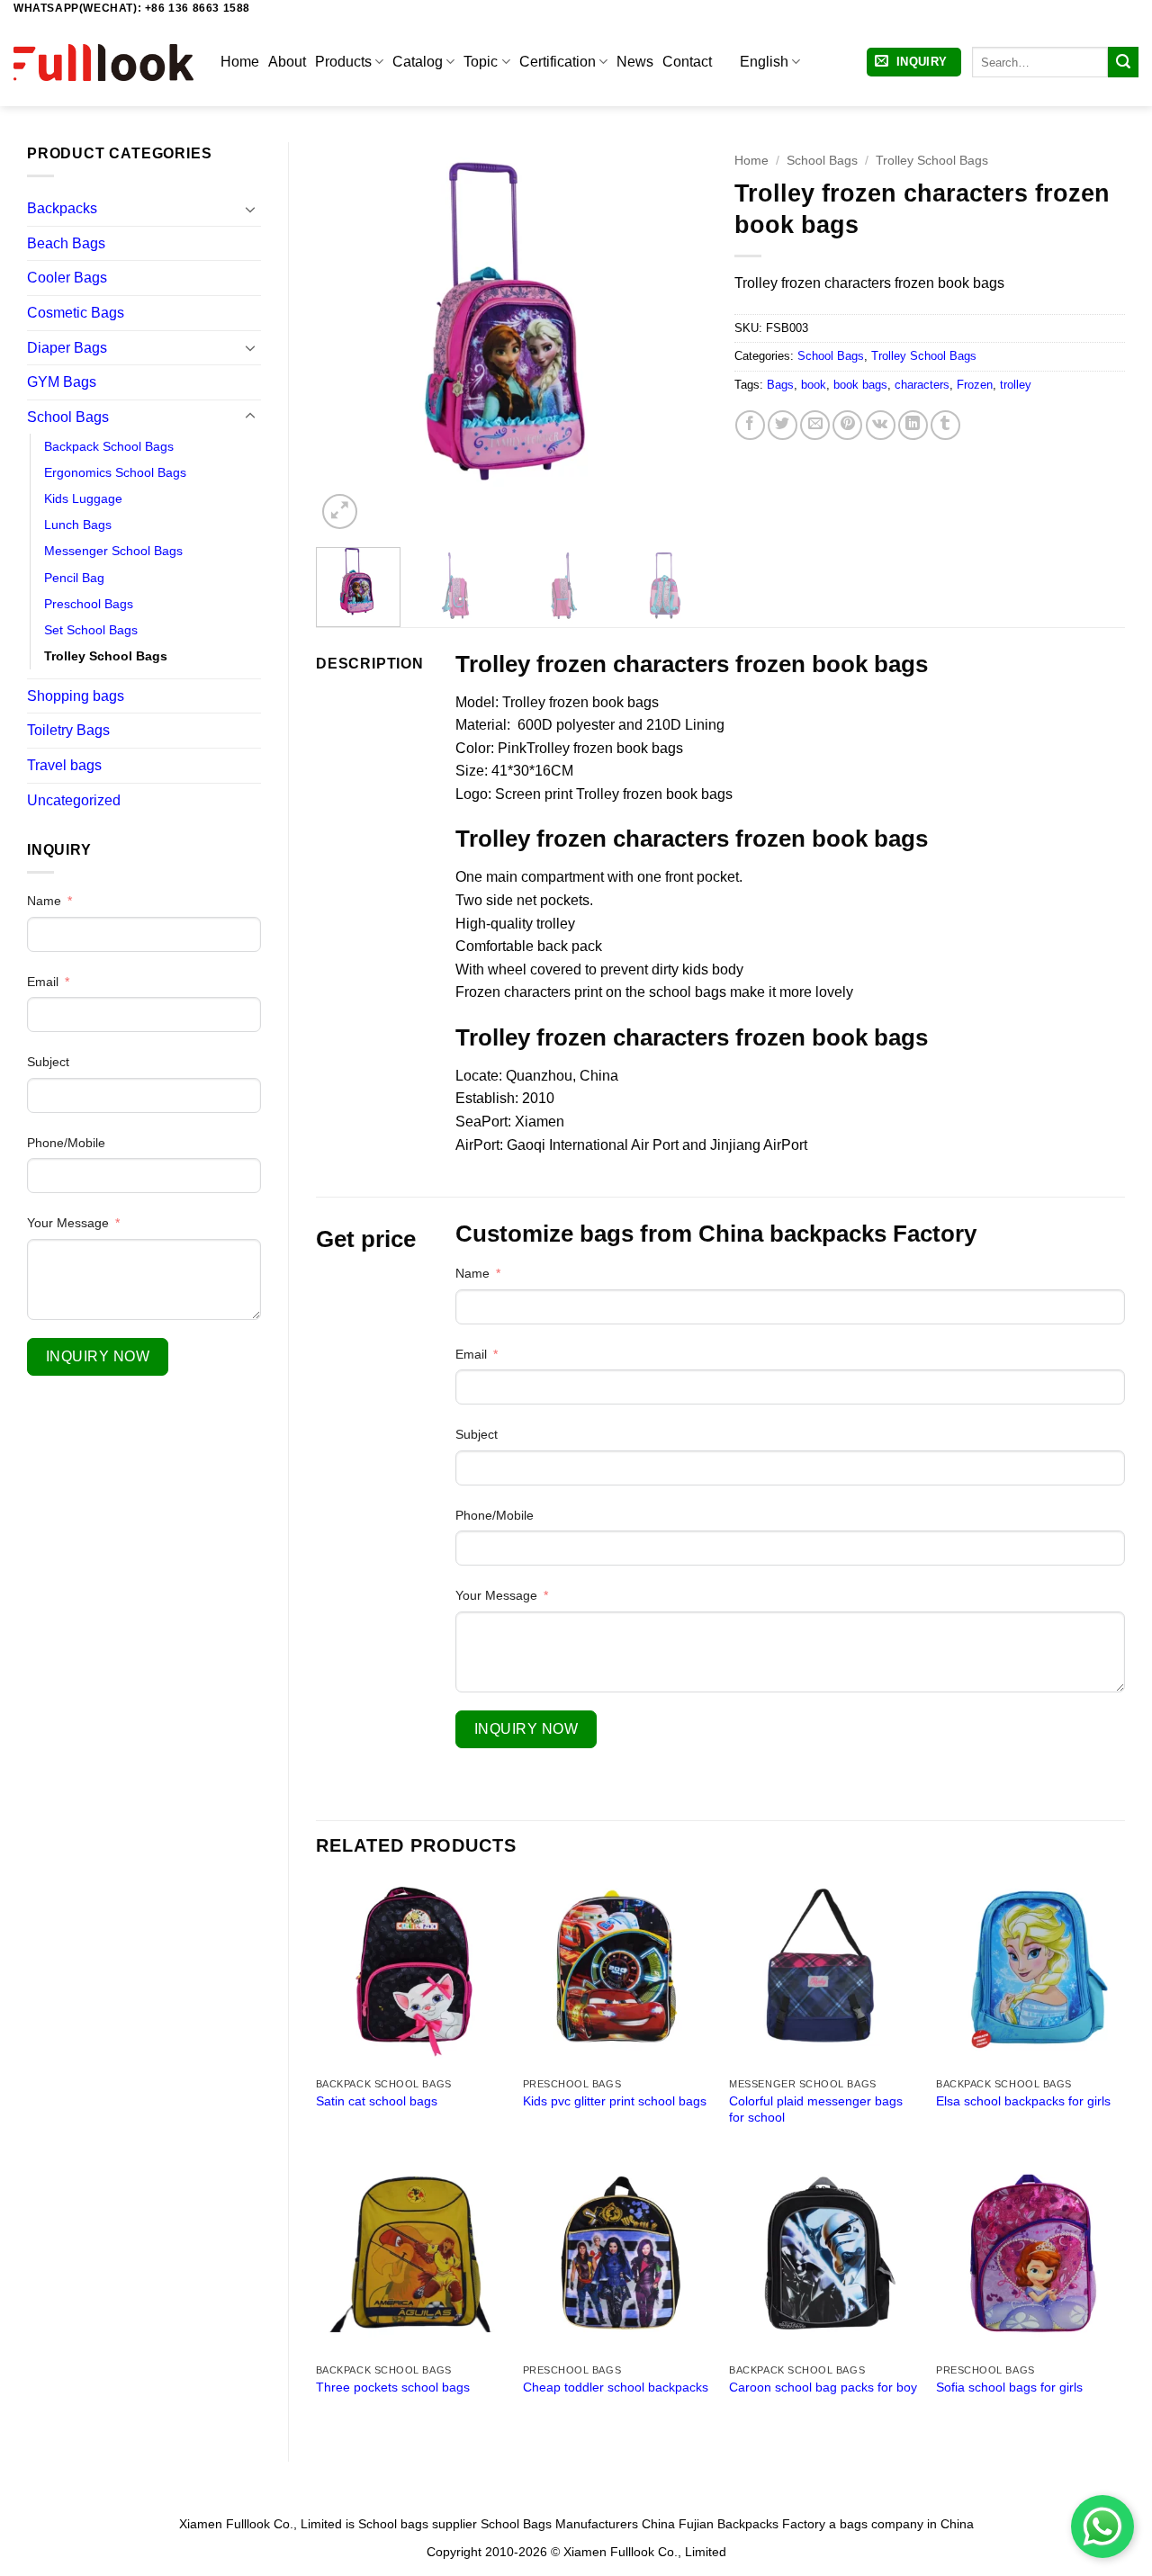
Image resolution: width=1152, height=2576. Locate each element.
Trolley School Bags (106, 656)
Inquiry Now (98, 1356)
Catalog (418, 62)
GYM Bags (62, 382)
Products (343, 62)
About (287, 62)
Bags (780, 385)
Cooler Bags (67, 278)
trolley (1016, 385)
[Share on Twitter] (783, 425)
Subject (48, 1062)
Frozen (975, 385)
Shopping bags (76, 696)
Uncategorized (74, 800)
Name (44, 901)
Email (43, 982)
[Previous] (346, 338)
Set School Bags (91, 630)
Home (240, 62)
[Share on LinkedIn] (913, 425)
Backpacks (62, 208)
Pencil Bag (74, 578)
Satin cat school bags (377, 2101)
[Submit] (1123, 62)
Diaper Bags (67, 348)
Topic (481, 62)
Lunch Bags (78, 525)
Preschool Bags (89, 604)
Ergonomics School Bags (115, 472)
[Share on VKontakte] (881, 425)
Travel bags (64, 765)
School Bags (68, 417)
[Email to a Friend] (815, 425)
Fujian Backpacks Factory (752, 2524)
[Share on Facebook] (750, 425)
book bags (860, 385)
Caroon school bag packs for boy (823, 2387)
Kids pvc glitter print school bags (615, 2101)
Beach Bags (66, 243)
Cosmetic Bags (76, 313)
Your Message (68, 1223)
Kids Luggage (83, 498)
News (635, 62)
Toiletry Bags (68, 730)
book (814, 385)
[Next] (677, 338)
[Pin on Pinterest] (847, 425)
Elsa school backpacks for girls (1023, 2101)
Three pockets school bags (393, 2387)
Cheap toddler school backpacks (616, 2387)
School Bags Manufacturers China (578, 2524)
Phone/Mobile (66, 1143)
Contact (687, 62)
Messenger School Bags (113, 551)
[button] (914, 63)
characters (922, 385)
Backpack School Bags (109, 446)
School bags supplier (418, 2524)
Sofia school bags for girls (1009, 2387)
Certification (558, 62)
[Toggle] (250, 209)
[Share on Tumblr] (945, 425)
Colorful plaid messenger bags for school (816, 2109)
